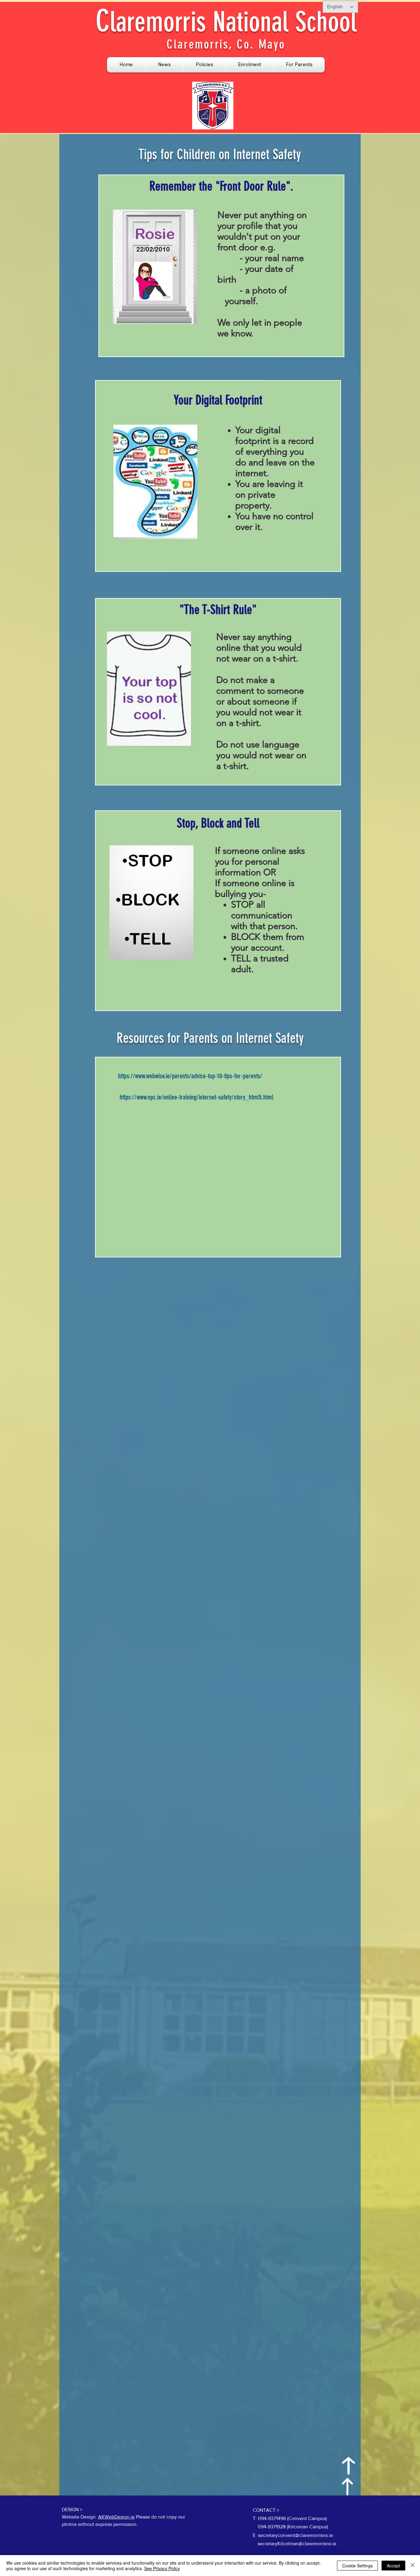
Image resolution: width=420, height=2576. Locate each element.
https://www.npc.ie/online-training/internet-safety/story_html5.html (196, 1097)
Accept (393, 2566)
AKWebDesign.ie (116, 2517)
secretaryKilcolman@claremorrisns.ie (297, 2544)
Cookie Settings (357, 2566)
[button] (164, 65)
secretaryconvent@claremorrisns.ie (295, 2535)
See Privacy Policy (162, 2568)
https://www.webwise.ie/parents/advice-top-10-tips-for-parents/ (190, 1076)
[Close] (413, 2566)
